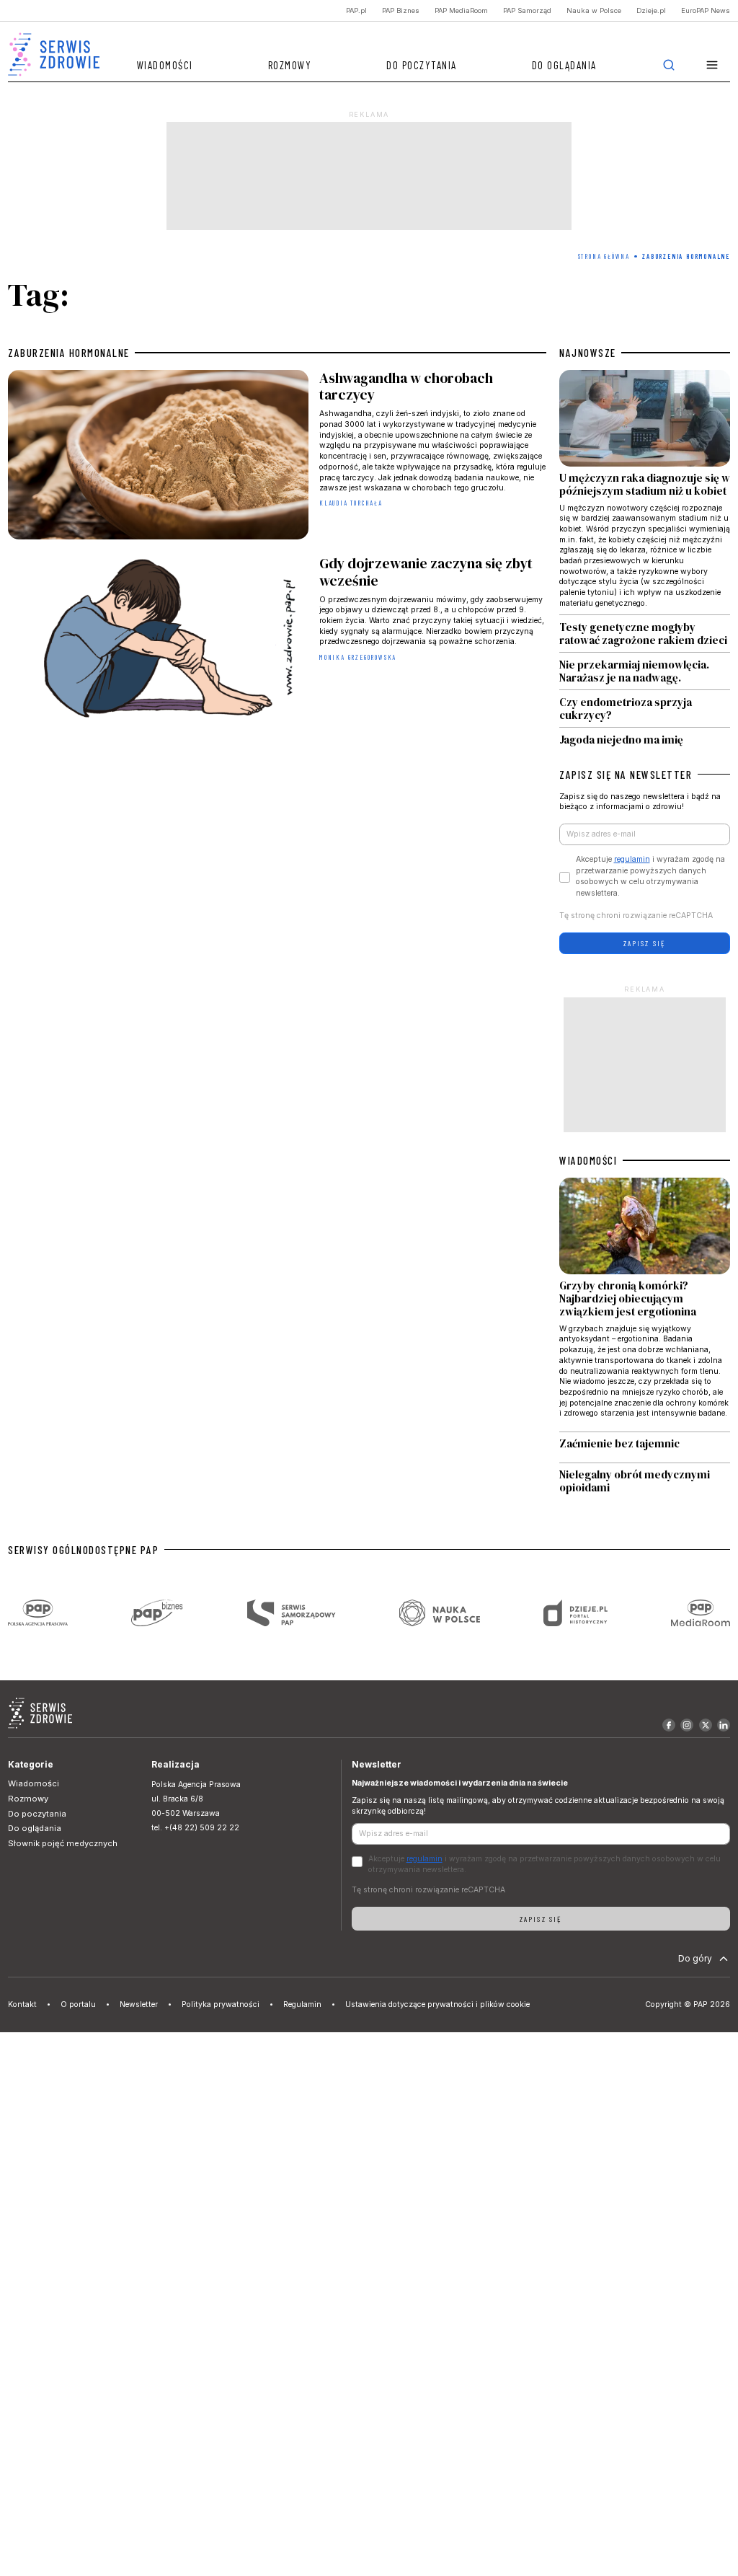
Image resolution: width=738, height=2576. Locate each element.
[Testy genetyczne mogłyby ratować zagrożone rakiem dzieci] (645, 634)
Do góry (695, 1958)
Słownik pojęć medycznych (63, 1843)
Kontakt (22, 2004)
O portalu (78, 2004)
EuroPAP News (706, 10)
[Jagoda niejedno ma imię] (645, 737)
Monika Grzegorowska (358, 657)
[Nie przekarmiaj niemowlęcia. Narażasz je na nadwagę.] (645, 671)
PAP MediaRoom (461, 10)
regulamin (632, 859)
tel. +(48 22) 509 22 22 (195, 1828)
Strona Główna (604, 256)
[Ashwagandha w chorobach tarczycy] (277, 457)
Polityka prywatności (221, 2004)
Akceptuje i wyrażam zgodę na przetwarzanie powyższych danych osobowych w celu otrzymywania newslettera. (650, 876)
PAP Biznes (401, 10)
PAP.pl (356, 10)
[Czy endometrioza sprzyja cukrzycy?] (645, 709)
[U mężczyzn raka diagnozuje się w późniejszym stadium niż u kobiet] (645, 492)
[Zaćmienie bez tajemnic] (645, 1447)
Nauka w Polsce (594, 10)
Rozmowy (290, 65)
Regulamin (302, 2004)
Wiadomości (165, 65)
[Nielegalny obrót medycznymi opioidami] (645, 1482)
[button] (712, 65)
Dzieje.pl (651, 10)
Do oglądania (564, 65)
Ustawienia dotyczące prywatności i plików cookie (437, 2004)
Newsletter (139, 2004)
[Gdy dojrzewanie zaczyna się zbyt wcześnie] (277, 643)
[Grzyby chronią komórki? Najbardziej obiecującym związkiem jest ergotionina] (645, 1304)
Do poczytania (422, 65)
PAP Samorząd (527, 10)
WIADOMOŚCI (588, 1160)
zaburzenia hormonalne (69, 353)
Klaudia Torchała (351, 503)
